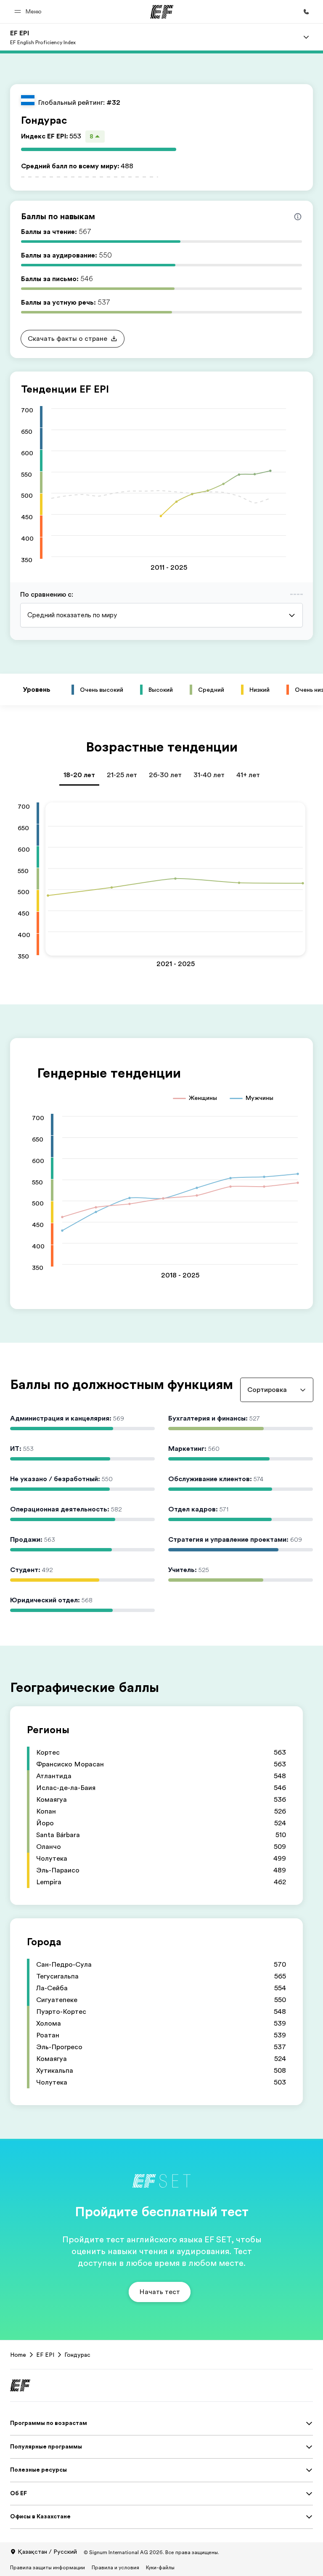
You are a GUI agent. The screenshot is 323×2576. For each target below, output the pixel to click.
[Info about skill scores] (298, 217)
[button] (29, 12)
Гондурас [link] (77, 2355)
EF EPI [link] (45, 2355)
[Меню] (306, 37)
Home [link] (18, 2355)
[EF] (162, 12)
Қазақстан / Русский (47, 2552)
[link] (43, 37)
